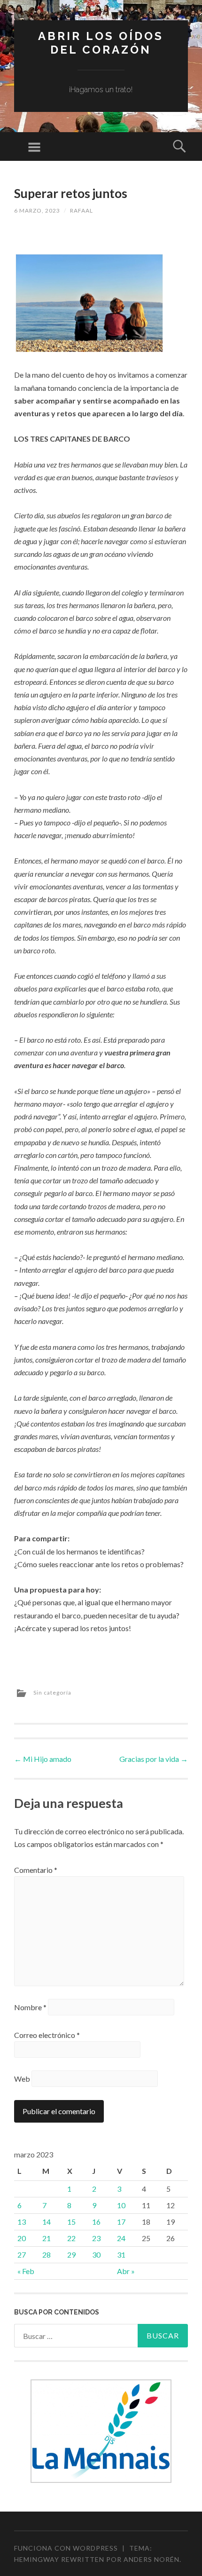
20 (22, 2238)
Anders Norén (151, 2559)
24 (121, 2238)
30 (96, 2255)
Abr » (126, 2271)
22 (71, 2238)
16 (96, 2222)
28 (47, 2255)
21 (47, 2238)
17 (121, 2222)
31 (121, 2255)
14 (47, 2222)
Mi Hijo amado (43, 1759)
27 (22, 2255)
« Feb (26, 2271)
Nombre (30, 2007)
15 (71, 2222)
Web (22, 2079)
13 (22, 2222)
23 (96, 2238)
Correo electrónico (47, 2035)
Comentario (36, 1870)
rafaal (82, 210)
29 (71, 2255)
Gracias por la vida (154, 1759)
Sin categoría (52, 1692)
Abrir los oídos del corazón (101, 43)
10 (121, 2205)
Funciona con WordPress (66, 2548)
